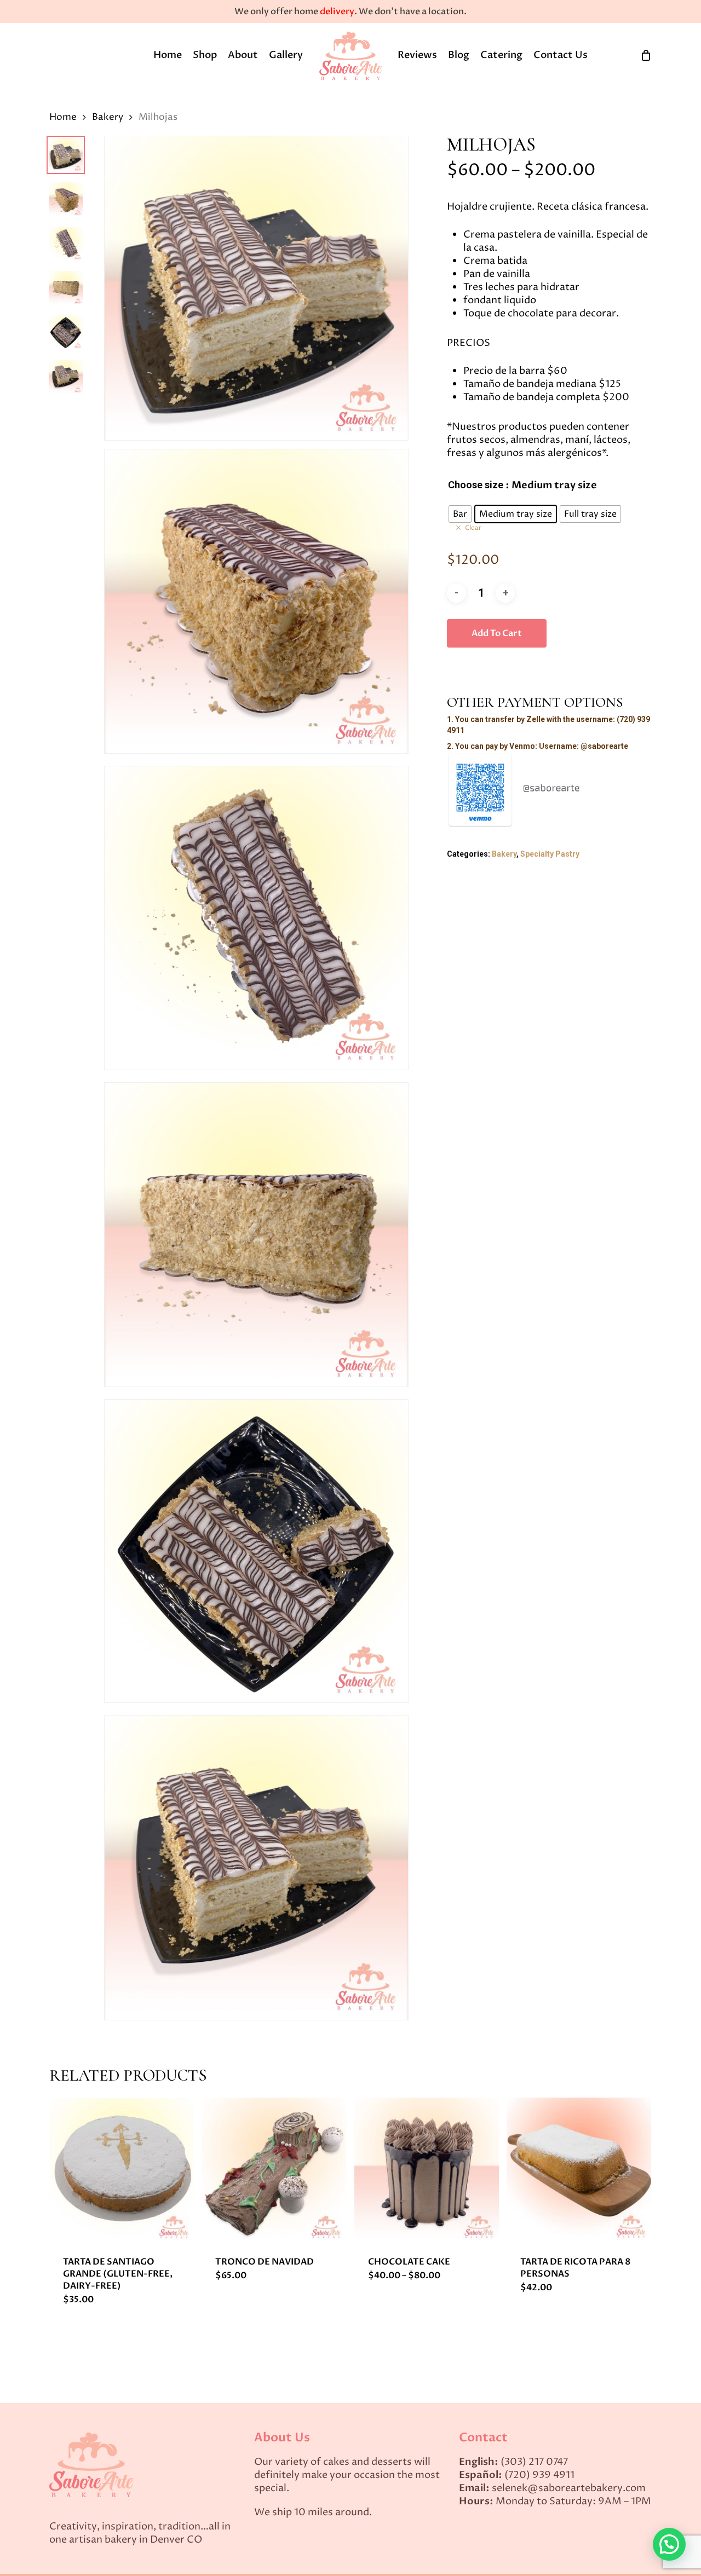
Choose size (476, 485)
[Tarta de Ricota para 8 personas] (579, 2170)
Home (63, 117)
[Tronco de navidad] (274, 2170)
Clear (473, 528)
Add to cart (497, 633)
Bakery (108, 117)
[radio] (460, 514)
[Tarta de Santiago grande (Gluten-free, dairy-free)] (122, 2170)
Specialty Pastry (550, 854)
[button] (669, 2544)
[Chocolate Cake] (427, 2170)
